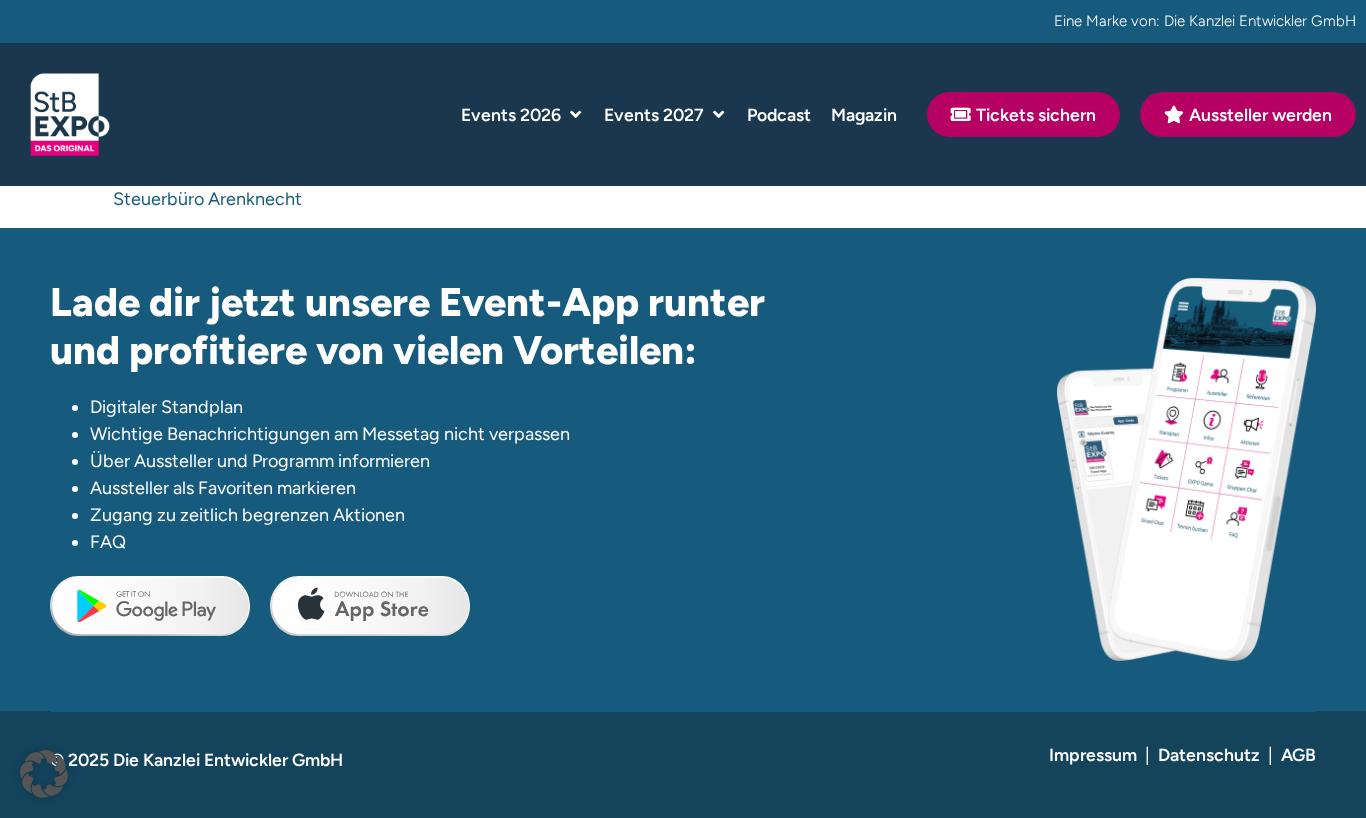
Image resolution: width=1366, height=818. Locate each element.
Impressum (1093, 754)
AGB (1298, 754)
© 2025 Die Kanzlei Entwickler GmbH (196, 759)
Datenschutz (1209, 754)
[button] (522, 114)
